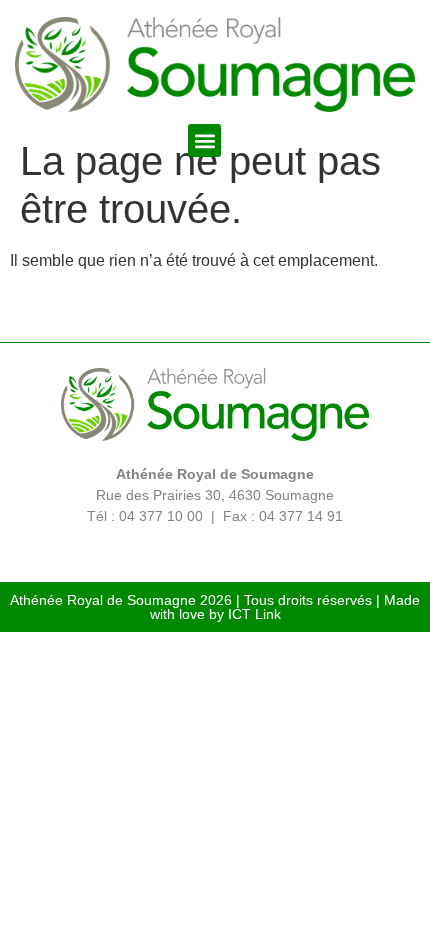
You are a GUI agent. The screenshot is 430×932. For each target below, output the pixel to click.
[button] (204, 140)
